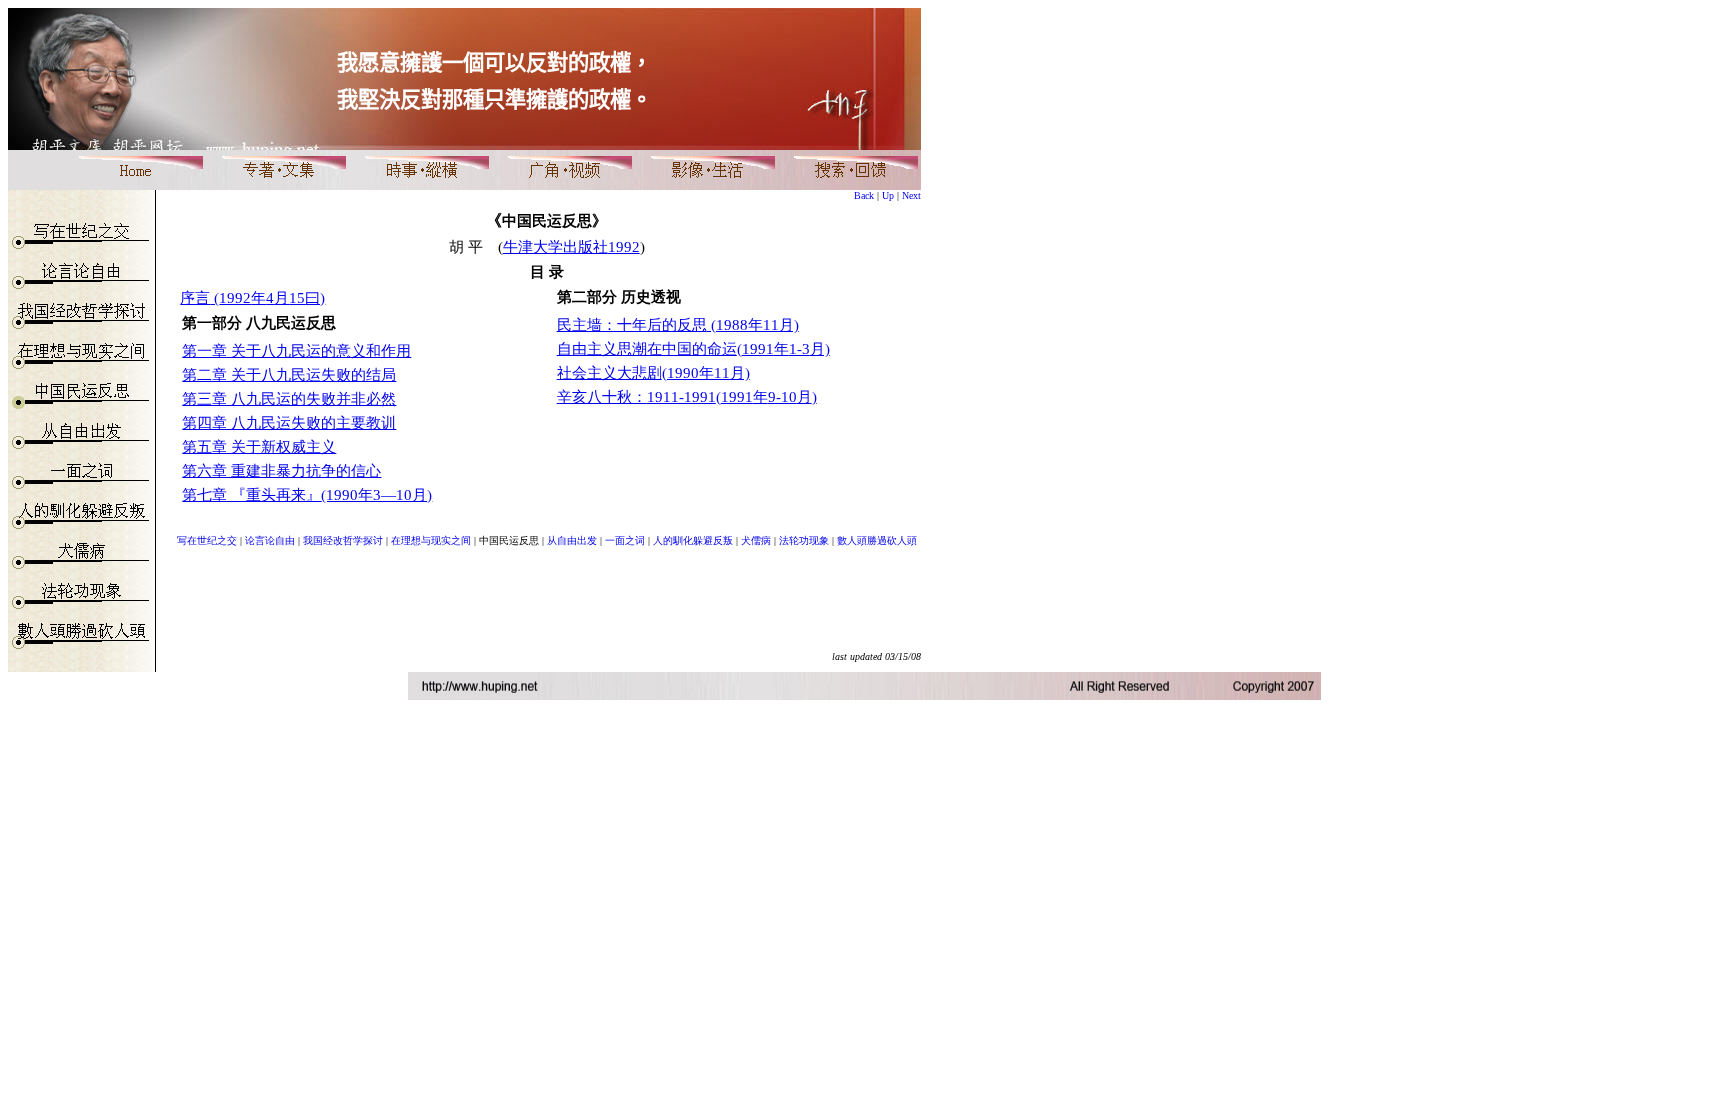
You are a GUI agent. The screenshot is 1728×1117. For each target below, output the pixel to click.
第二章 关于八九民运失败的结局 (289, 375)
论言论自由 (270, 540)
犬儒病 (756, 540)
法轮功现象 (804, 540)
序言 (195, 298)
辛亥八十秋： (636, 397)
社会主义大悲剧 (609, 373)
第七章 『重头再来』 (251, 495)
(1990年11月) (706, 373)
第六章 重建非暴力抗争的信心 (281, 471)
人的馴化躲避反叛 (693, 540)
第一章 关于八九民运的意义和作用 (296, 351)
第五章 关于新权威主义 (259, 447)
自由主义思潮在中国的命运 (647, 349)
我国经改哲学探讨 (343, 540)
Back (864, 195)
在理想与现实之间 (431, 540)
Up (888, 195)
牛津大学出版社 (571, 247)
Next (911, 195)
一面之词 (625, 540)
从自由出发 (572, 540)
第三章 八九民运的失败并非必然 (289, 399)
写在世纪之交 (207, 540)
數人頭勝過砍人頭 (877, 540)
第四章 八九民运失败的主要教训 (289, 423)
